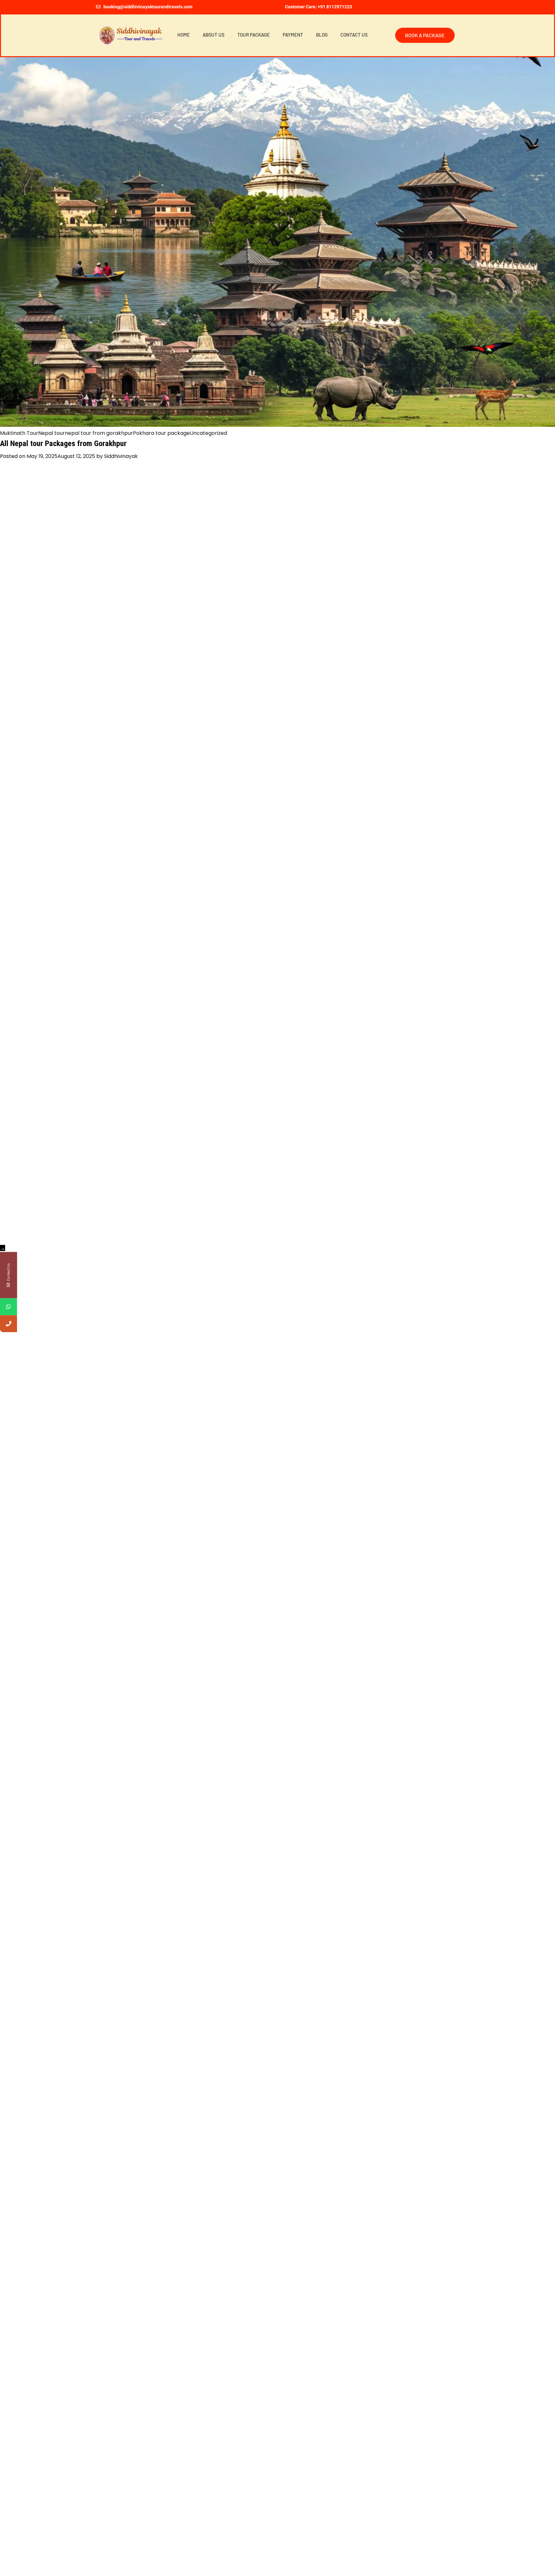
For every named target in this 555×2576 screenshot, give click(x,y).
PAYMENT (293, 35)
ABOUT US (214, 35)
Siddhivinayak (121, 456)
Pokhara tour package (161, 433)
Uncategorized (208, 433)
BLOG (322, 35)
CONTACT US (354, 35)
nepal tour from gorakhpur (99, 433)
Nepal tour (52, 433)
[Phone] (9, 1324)
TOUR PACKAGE (254, 35)
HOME (184, 35)
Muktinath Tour (19, 433)
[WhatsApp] (9, 1307)
